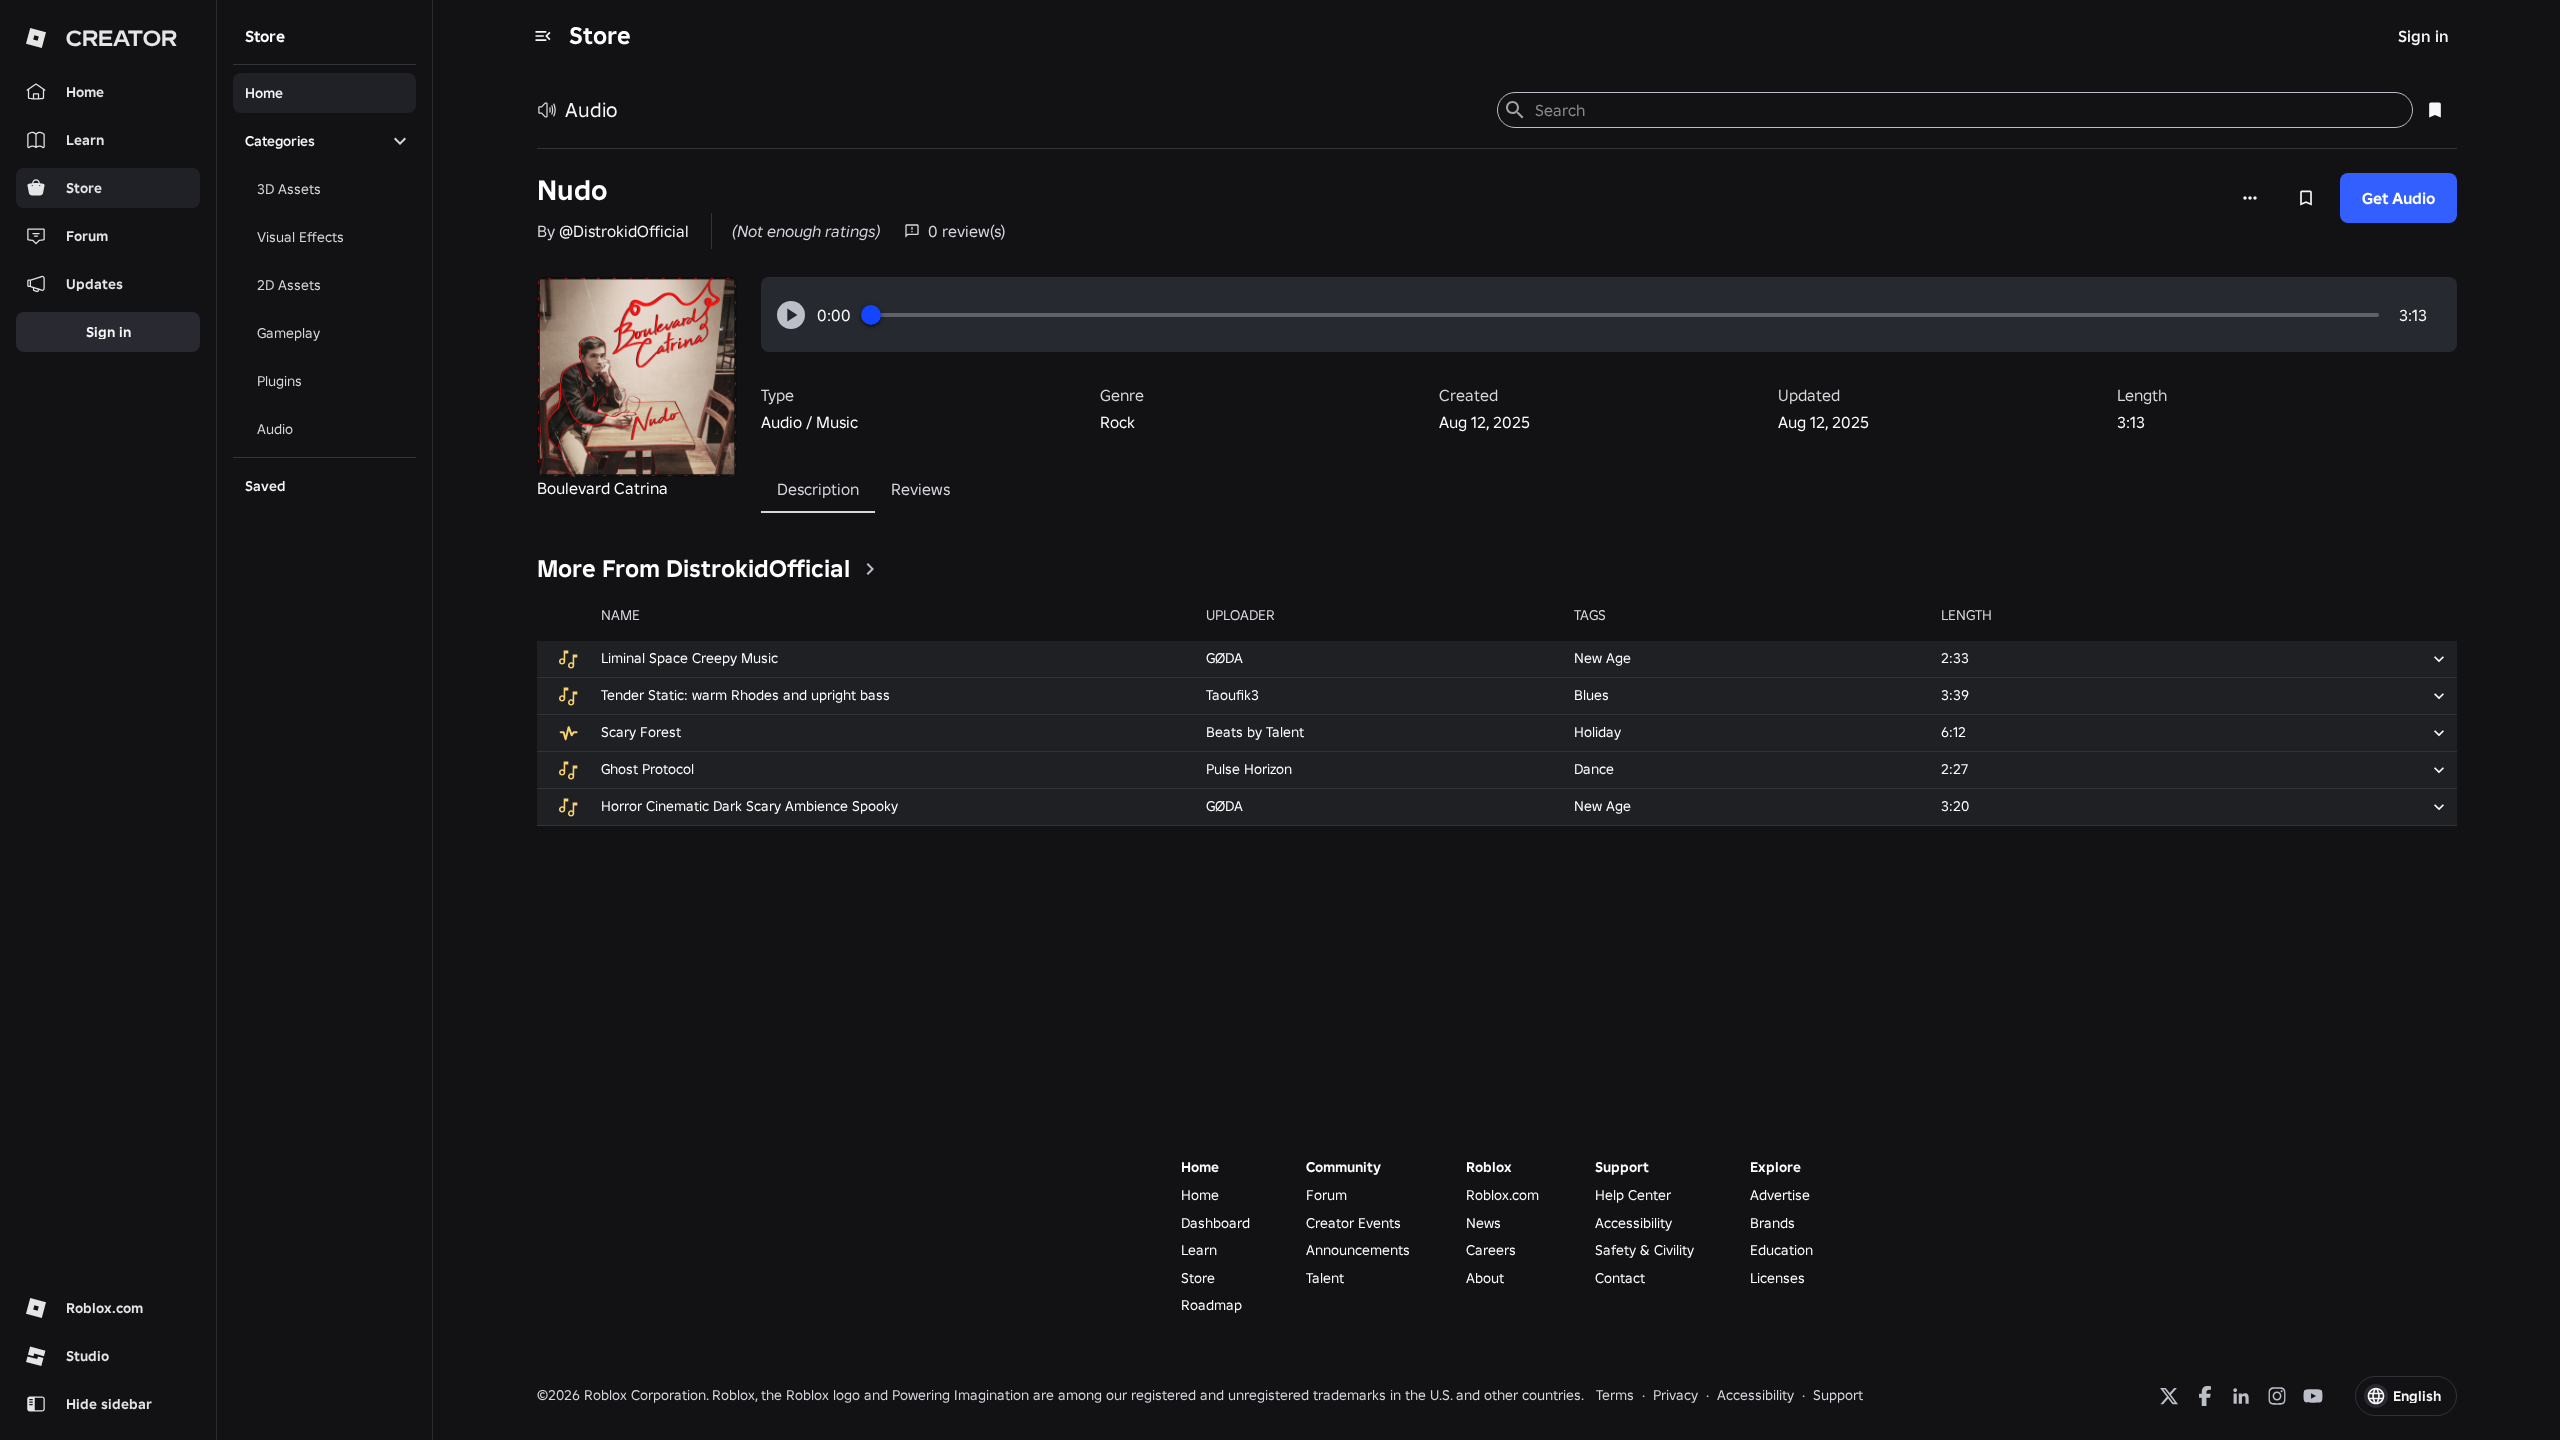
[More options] (2250, 198)
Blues (1591, 695)
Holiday (1597, 732)
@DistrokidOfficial (624, 231)
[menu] (543, 36)
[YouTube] (2313, 1396)
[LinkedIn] (2241, 1396)
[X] (2169, 1396)
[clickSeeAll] (870, 569)
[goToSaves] (2435, 110)
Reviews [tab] (920, 489)
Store (600, 35)
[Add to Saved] (2306, 198)
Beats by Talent (1255, 732)
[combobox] (1965, 110)
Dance (1594, 769)
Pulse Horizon (1249, 769)
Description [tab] (818, 489)
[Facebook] (2205, 1396)
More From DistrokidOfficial (693, 568)
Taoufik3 (1232, 695)
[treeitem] (324, 93)
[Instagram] (2277, 1396)
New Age (1602, 658)
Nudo (572, 190)
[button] (791, 315)
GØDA (1224, 658)
